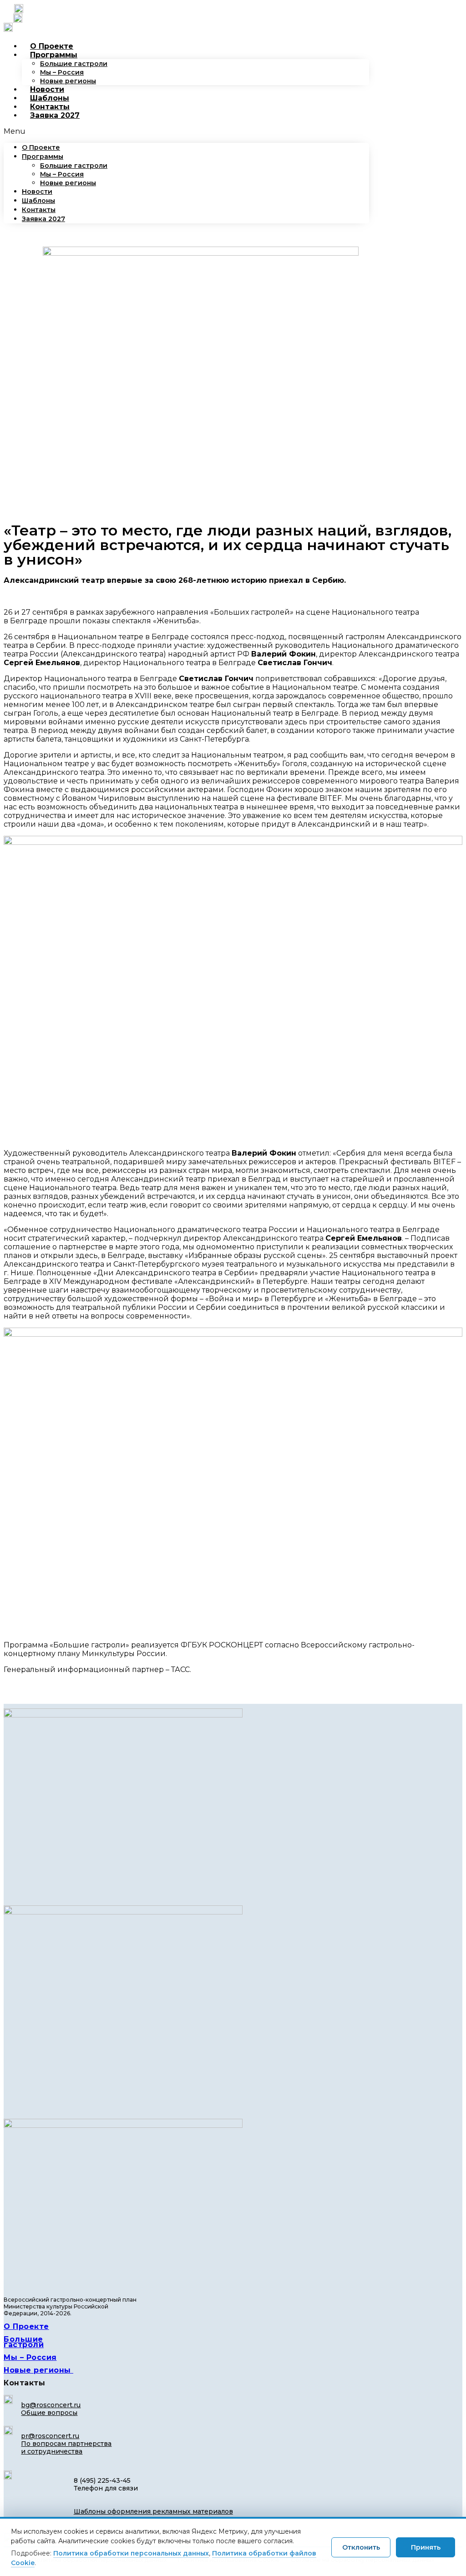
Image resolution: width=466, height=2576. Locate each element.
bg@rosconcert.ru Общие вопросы (51, 2409)
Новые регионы (68, 81)
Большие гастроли (74, 64)
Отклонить (361, 2547)
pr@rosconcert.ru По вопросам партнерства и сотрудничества (66, 2444)
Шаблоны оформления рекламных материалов (153, 2511)
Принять (426, 2547)
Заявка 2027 (55, 115)
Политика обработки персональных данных (131, 2553)
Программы (54, 55)
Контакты (50, 107)
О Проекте (52, 46)
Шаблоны (50, 98)
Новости (47, 89)
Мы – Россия (62, 72)
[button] (186, 131)
